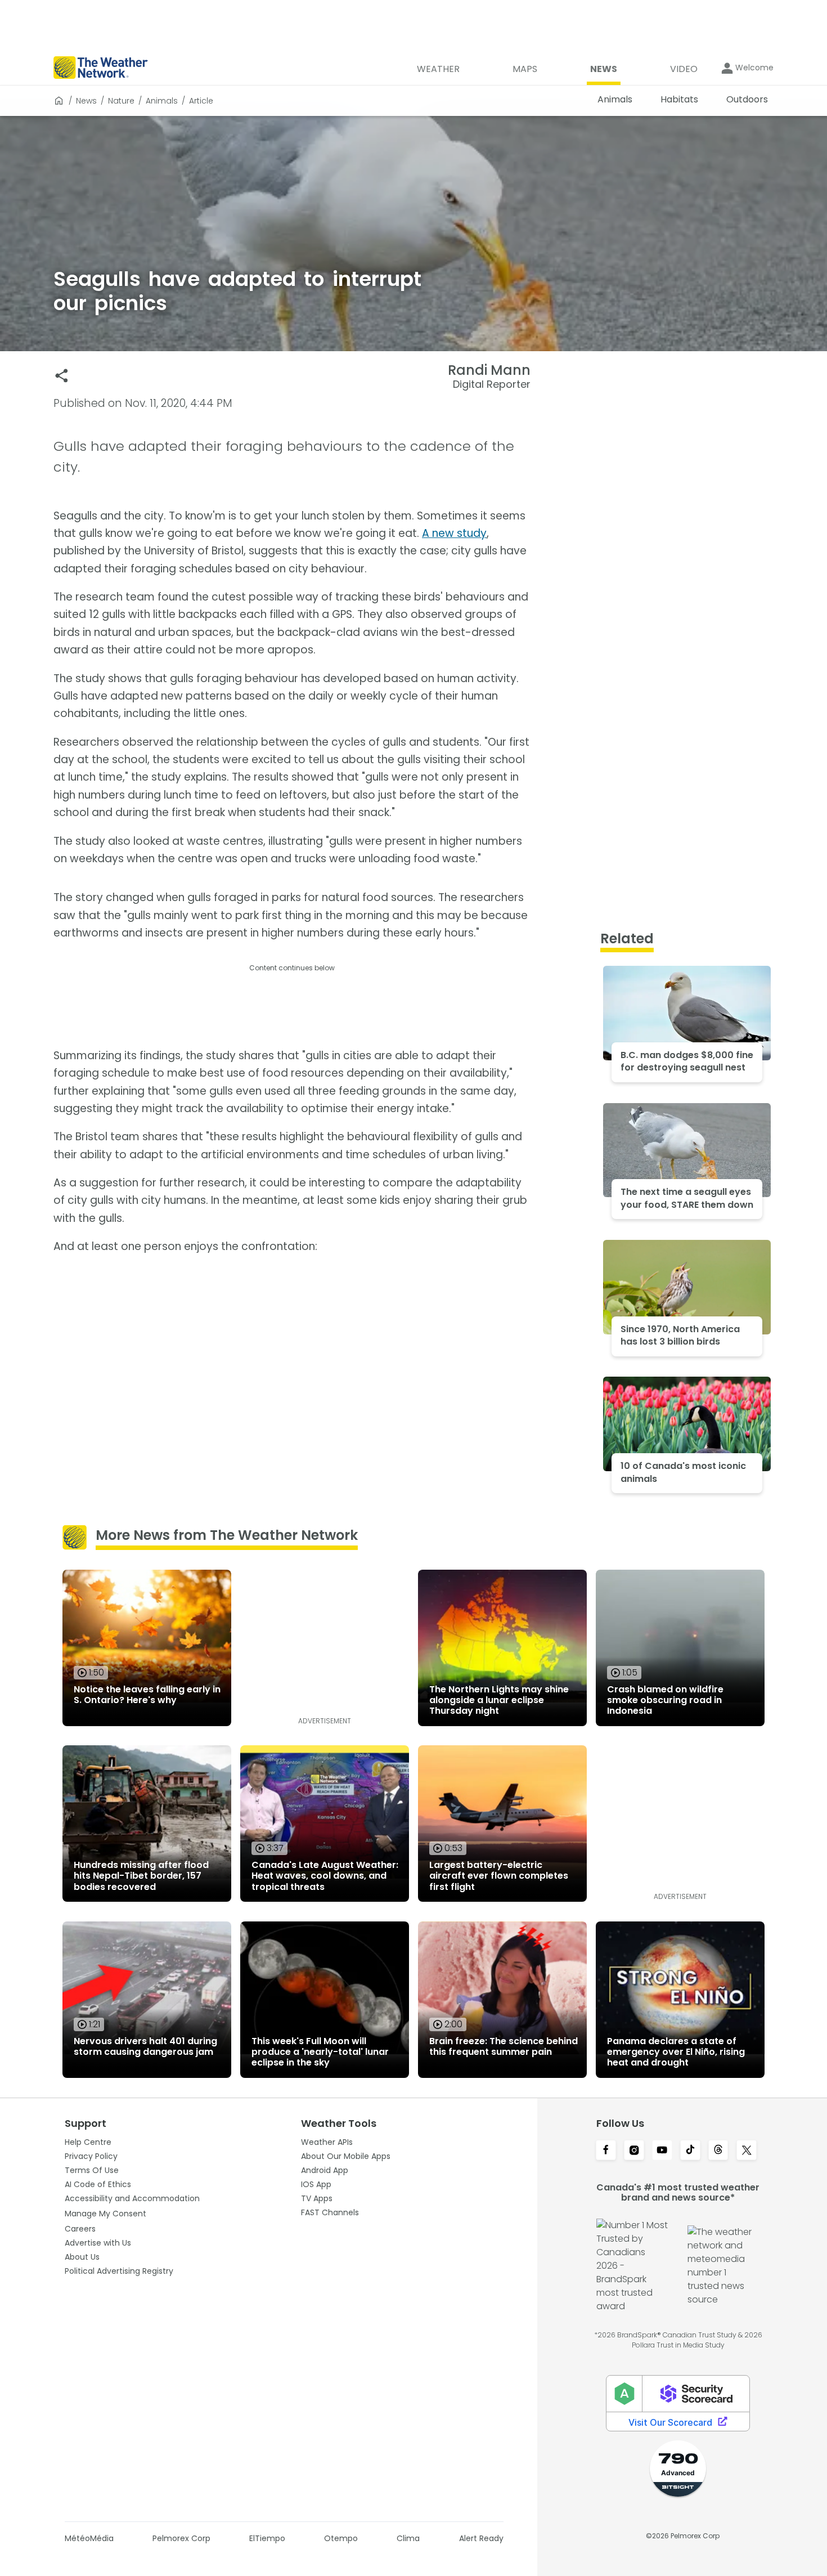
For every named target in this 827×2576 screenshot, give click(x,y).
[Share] (62, 376)
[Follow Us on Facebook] (606, 2151)
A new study (454, 533)
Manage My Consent (105, 2214)
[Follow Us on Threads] (718, 2151)
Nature (121, 101)
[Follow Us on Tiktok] (690, 2151)
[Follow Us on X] (747, 2151)
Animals (162, 101)
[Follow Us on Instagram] (634, 2151)
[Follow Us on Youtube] (662, 2151)
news (86, 101)
